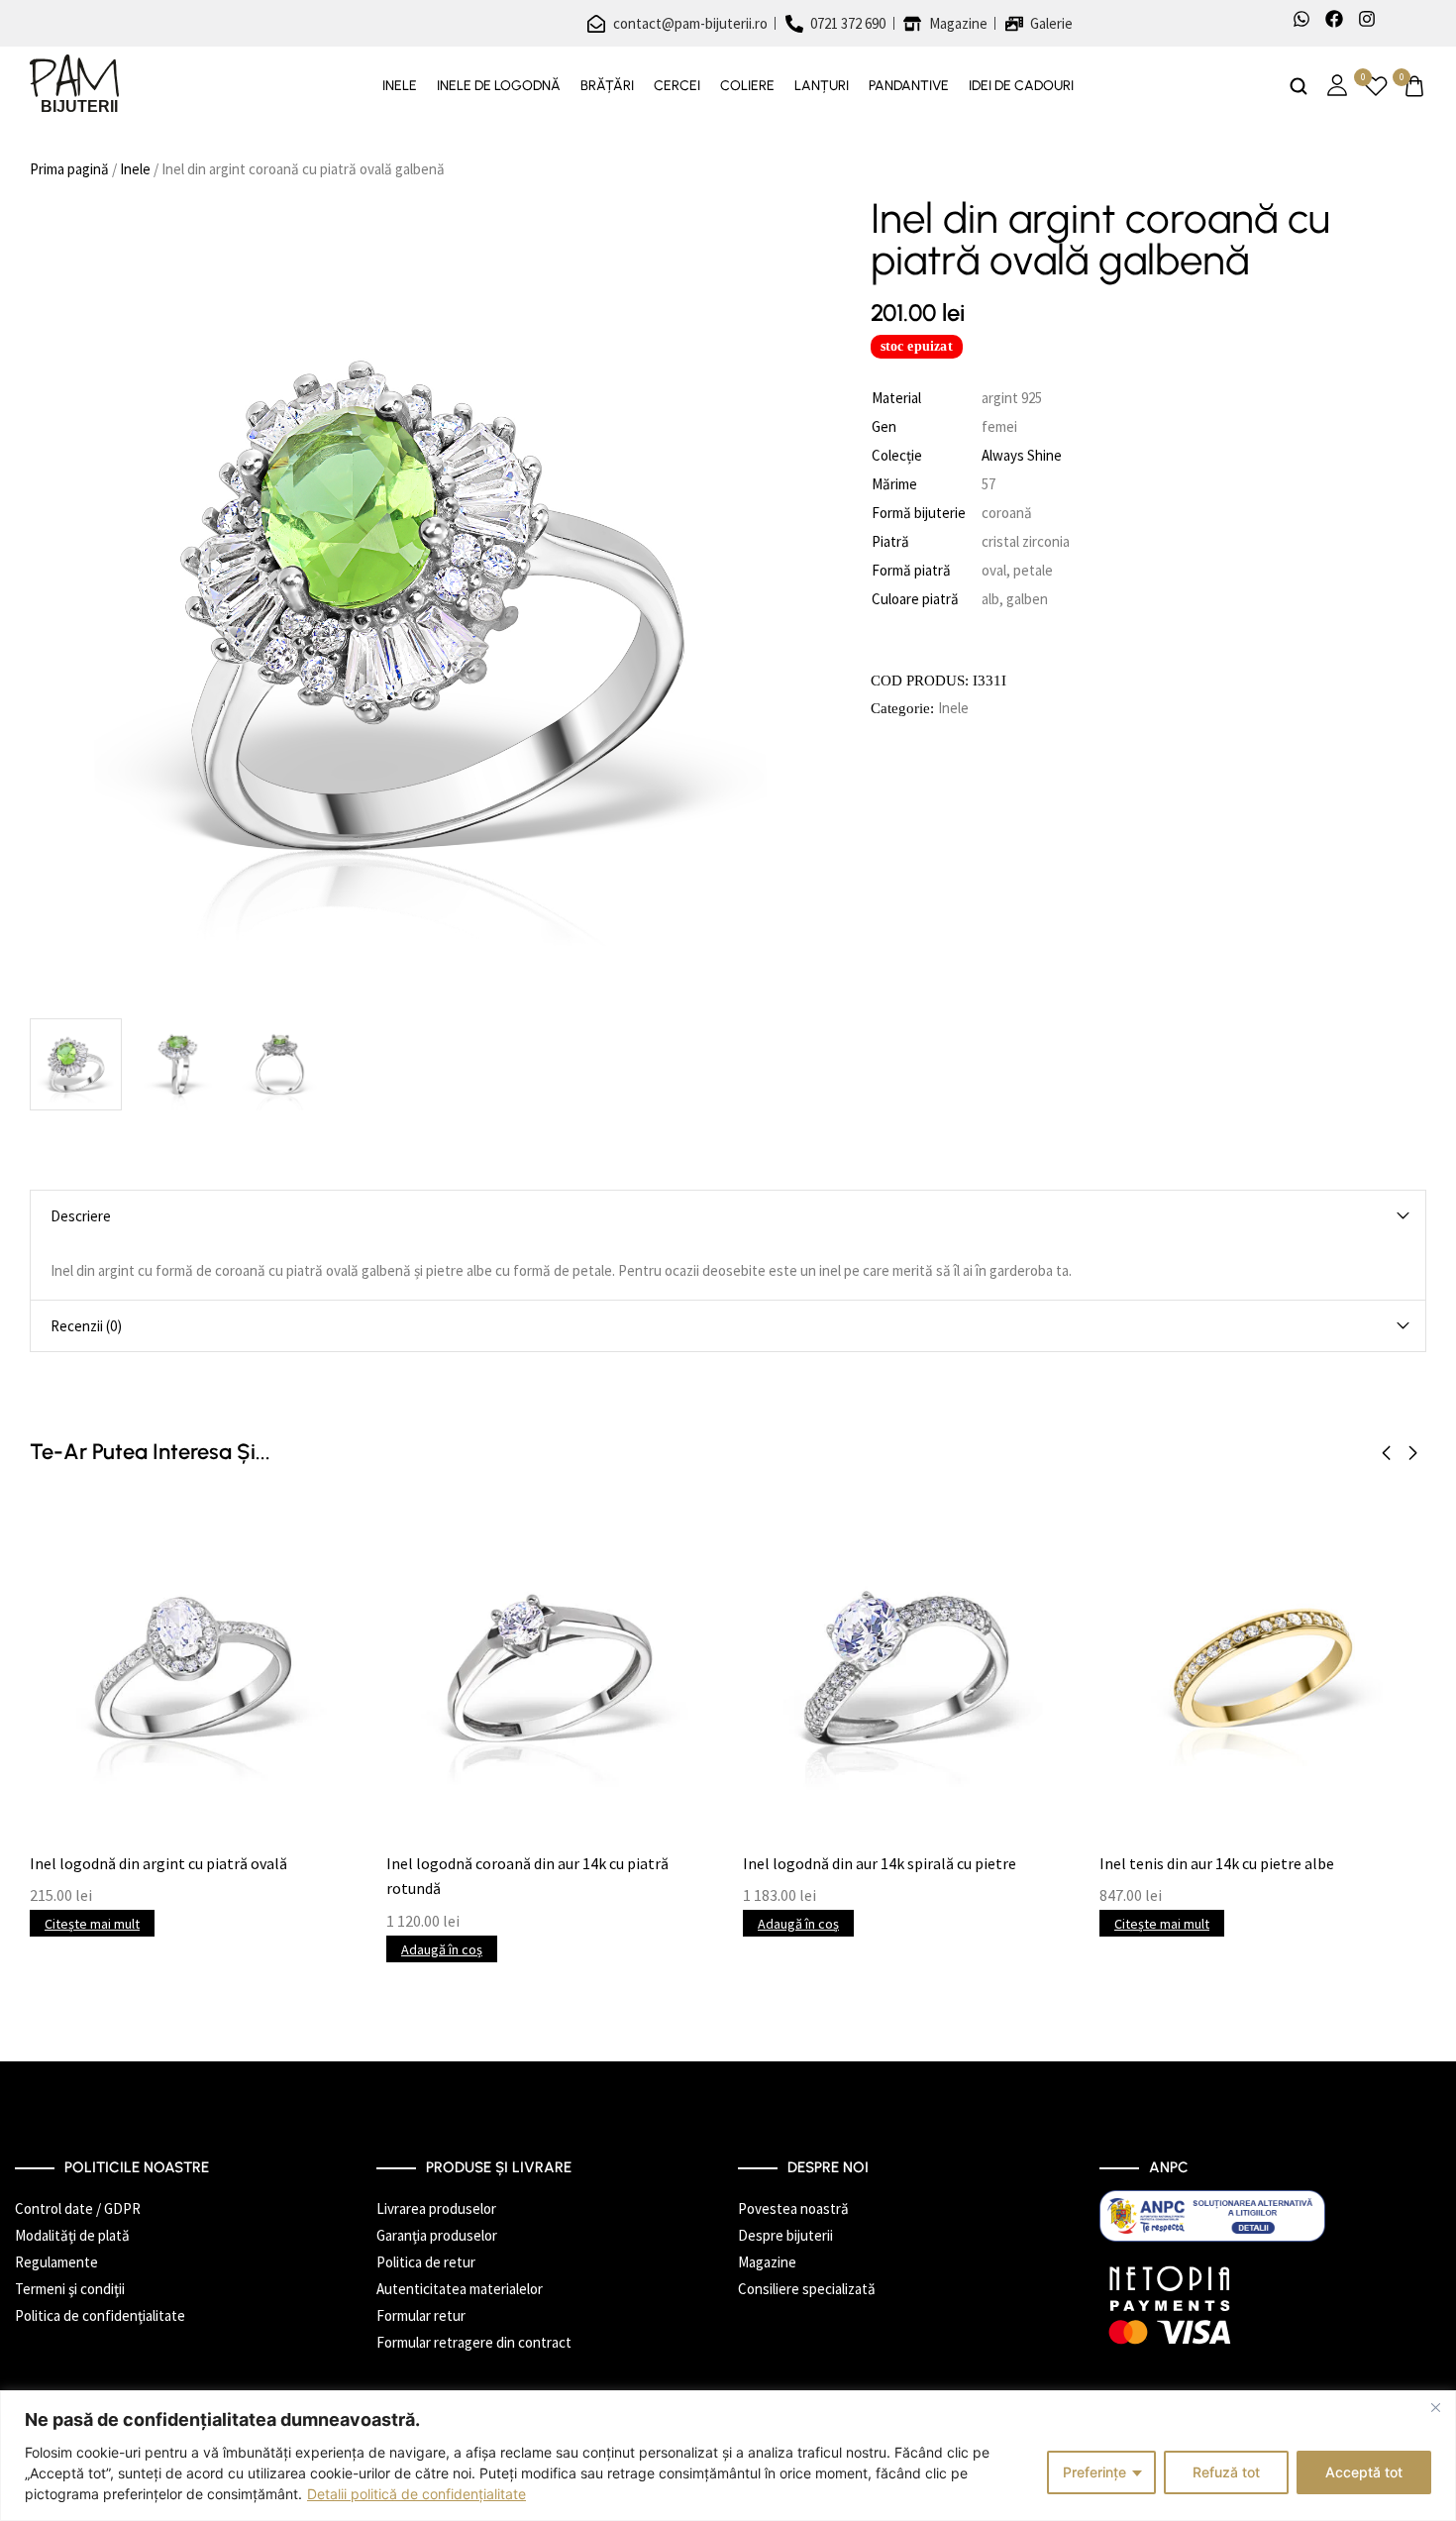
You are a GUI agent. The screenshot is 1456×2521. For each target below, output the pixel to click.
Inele (400, 86)
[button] (1386, 1453)
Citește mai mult (92, 1924)
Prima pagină (69, 169)
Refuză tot (1226, 2472)
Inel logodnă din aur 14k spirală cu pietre (880, 1863)
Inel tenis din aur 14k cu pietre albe (1217, 1863)
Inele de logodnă (499, 86)
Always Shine (1022, 455)
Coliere (747, 86)
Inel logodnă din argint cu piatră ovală (158, 1863)
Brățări (607, 86)
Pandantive (909, 86)
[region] (728, 2456)
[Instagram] (1367, 19)
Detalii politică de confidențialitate (416, 2494)
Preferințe (1094, 2472)
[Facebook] (1334, 19)
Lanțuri (822, 86)
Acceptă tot (1364, 2472)
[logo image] (74, 85)
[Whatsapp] (1301, 19)
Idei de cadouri (1021, 86)
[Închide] (1435, 2407)
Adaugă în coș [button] (442, 1949)
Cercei (677, 86)
